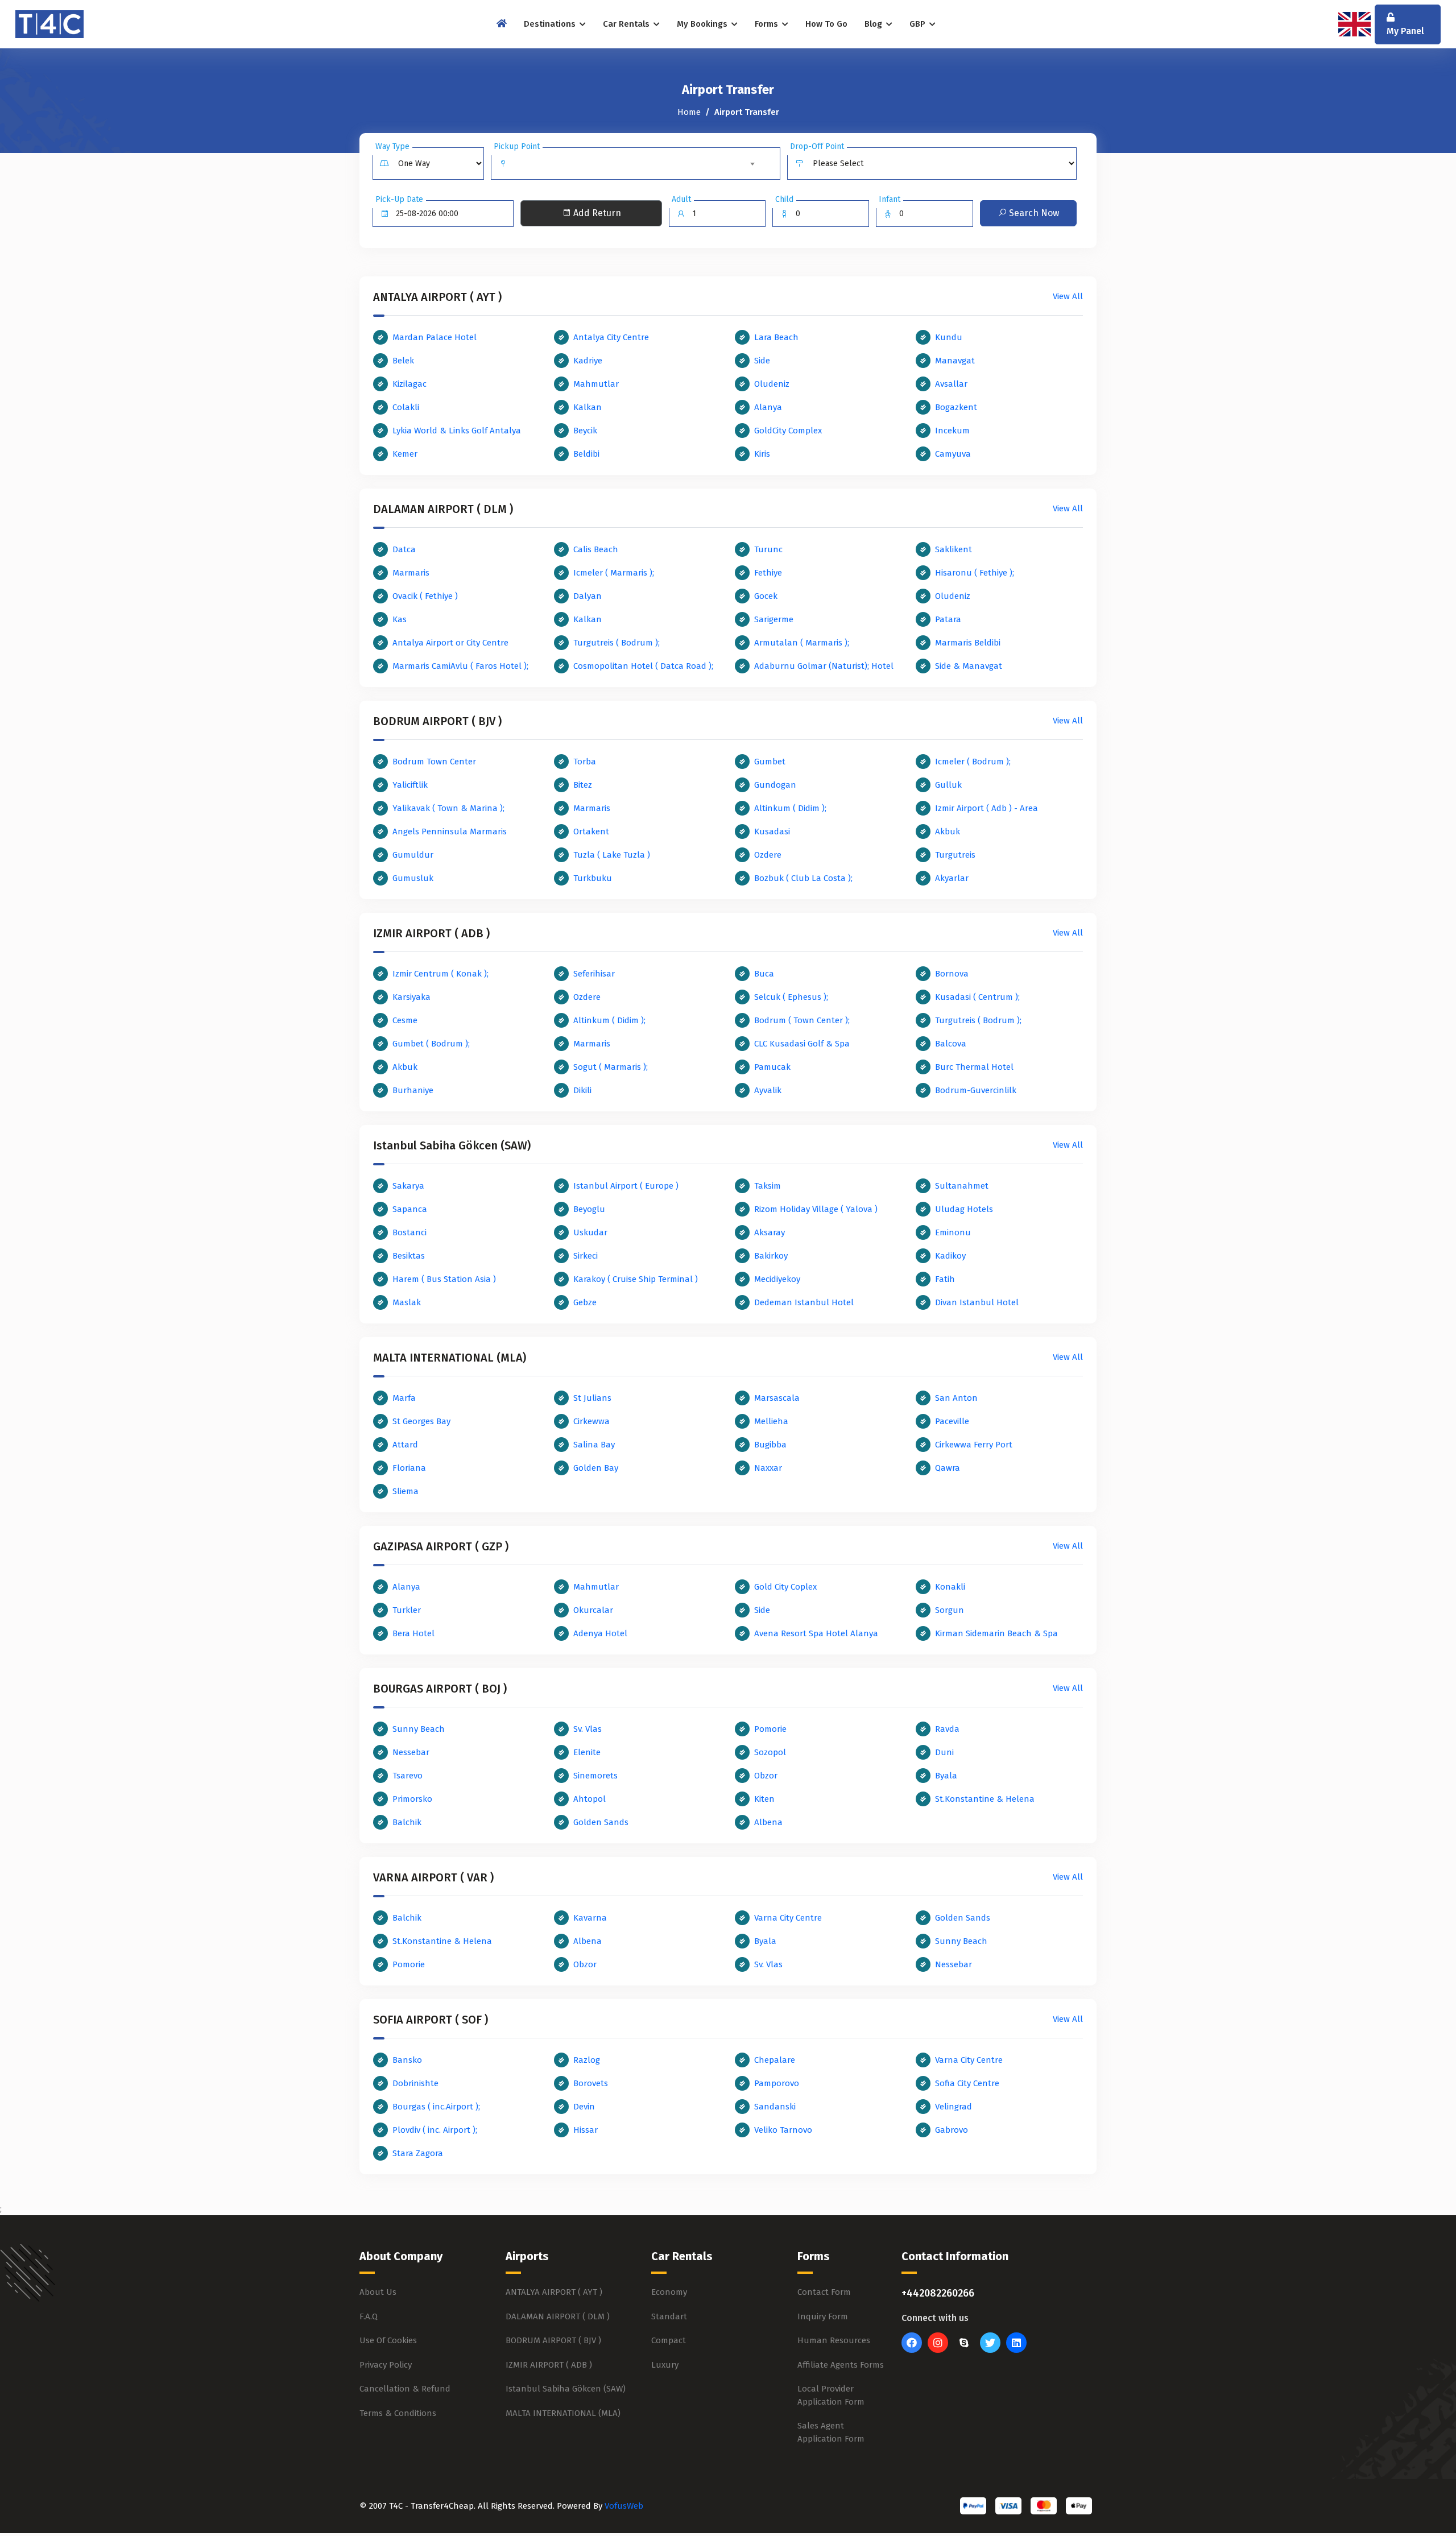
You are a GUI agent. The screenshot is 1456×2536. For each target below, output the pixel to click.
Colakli (406, 407)
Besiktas (409, 1256)
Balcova (951, 1044)
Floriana (409, 1468)
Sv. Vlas (588, 1729)
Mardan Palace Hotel (435, 337)
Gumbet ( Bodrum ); (431, 1044)
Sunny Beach (419, 1729)
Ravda (947, 1729)
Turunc (768, 549)
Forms (768, 24)
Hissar (586, 2130)
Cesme (405, 1020)
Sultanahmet (962, 1186)
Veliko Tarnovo (783, 2130)
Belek (403, 361)
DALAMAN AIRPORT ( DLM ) (558, 2316)
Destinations (551, 24)
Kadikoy (950, 1256)
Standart (669, 2316)
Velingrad (954, 2107)
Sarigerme (774, 619)
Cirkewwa (591, 1421)
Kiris (762, 454)
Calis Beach (596, 549)
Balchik (407, 1822)
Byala (946, 1776)
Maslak (407, 1302)
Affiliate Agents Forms (841, 2365)
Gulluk (948, 785)
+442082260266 (938, 2293)
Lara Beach (776, 337)
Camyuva (953, 454)
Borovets (591, 2083)
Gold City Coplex (785, 1587)
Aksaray (770, 1232)
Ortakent (591, 831)
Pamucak (772, 1067)
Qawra (948, 1468)
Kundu (949, 337)
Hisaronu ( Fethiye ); (975, 573)
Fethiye (768, 573)
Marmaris (411, 573)
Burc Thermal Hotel (974, 1067)
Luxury (665, 2365)
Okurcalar (593, 1610)
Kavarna (590, 1918)
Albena (768, 1822)
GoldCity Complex (788, 431)
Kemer (405, 454)
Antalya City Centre (611, 337)
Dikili (582, 1090)
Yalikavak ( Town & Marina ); (448, 808)
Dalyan (588, 596)
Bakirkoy (771, 1256)
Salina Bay (594, 1445)
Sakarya (408, 1186)
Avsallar (951, 384)
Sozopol (770, 1752)
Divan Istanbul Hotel (977, 1302)
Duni (944, 1752)
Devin (584, 2107)
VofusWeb (624, 2506)
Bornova (952, 974)
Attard (405, 1445)
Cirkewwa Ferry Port (974, 1445)
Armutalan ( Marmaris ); (802, 643)
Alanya (768, 407)
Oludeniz (772, 384)
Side (762, 361)
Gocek (766, 596)
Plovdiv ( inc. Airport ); (435, 2130)
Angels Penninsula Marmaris (450, 831)
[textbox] (636, 159)
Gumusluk (413, 878)
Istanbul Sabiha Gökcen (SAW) (566, 2389)
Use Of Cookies (388, 2340)
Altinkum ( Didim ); (790, 808)
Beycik (585, 431)
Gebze (585, 1302)
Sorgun (950, 1610)
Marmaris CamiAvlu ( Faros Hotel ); (460, 666)
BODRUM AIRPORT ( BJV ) (553, 2340)
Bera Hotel (413, 1633)
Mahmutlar (596, 384)
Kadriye (588, 361)
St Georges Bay (421, 1421)
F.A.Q (369, 2316)
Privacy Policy (386, 2365)
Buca (764, 974)
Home (689, 112)
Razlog (587, 2060)
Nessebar (411, 1752)
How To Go (826, 24)
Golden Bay (596, 1468)
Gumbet (770, 762)
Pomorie (770, 1729)
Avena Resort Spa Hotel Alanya (816, 1633)
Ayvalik (768, 1090)
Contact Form (824, 2292)
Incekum (952, 431)
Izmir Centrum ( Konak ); (440, 974)
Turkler (407, 1610)
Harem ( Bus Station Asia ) (444, 1279)
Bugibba (770, 1445)
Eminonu (953, 1232)
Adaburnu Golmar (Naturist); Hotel (824, 666)
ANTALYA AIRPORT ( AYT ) (554, 2292)
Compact (669, 2340)
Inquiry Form (823, 2316)
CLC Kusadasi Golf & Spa (802, 1044)
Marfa (404, 1398)
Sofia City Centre (967, 2083)
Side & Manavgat (969, 666)
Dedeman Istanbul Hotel (804, 1302)
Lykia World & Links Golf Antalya (457, 431)
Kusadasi (772, 831)
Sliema (406, 1491)
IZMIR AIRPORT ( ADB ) (549, 2365)
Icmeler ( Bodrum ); (973, 762)
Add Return (596, 213)
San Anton (956, 1398)
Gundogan (775, 785)
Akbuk (948, 831)
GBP (919, 24)
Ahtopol (590, 1799)
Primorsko (412, 1799)
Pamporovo (777, 2083)
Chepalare (775, 2060)
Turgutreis (955, 855)
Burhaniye (413, 1090)
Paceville (952, 1421)
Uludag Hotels (964, 1209)
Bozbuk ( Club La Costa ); (803, 878)
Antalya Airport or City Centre (450, 643)
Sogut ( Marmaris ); (611, 1067)
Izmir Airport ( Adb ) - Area (986, 808)
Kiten (764, 1799)
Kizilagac (409, 384)
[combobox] (636, 164)
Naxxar (768, 1468)
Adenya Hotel (600, 1633)
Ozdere (768, 855)
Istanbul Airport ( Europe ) (626, 1186)
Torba (585, 762)
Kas (400, 619)
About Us (378, 2292)
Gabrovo (952, 2130)
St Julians (592, 1398)
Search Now (1033, 213)
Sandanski (775, 2107)
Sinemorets (595, 1776)
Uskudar (590, 1232)
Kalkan (588, 407)
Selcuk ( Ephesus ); (791, 997)
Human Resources (834, 2340)
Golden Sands (601, 1822)
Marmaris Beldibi (968, 643)
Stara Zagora (418, 2153)
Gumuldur (413, 855)
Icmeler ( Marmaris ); (614, 573)
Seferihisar (594, 974)
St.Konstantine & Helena (985, 1799)
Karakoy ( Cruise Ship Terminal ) (636, 1279)
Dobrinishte (415, 2083)
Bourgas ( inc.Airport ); (436, 2107)
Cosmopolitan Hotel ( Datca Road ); (643, 666)
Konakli (950, 1587)
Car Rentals (627, 24)
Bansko (407, 2060)
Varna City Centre (788, 1918)
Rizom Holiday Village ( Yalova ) (816, 1209)
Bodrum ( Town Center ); (802, 1020)
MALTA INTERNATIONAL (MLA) (563, 2413)
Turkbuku (593, 878)
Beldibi (586, 454)
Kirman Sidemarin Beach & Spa (996, 1633)
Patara (948, 619)
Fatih (945, 1279)
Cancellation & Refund (405, 2389)
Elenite (587, 1752)
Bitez (583, 785)
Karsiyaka (411, 997)
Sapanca (410, 1209)
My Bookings (703, 24)
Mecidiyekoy (777, 1279)
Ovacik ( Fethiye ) (425, 596)
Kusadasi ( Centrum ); (977, 997)
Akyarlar (952, 878)
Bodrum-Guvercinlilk (976, 1090)
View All (1068, 296)
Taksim (768, 1186)
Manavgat (955, 361)
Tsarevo (408, 1776)
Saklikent (954, 549)
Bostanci (409, 1232)
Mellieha (771, 1421)
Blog (874, 24)
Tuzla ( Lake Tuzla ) (612, 855)
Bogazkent (956, 407)
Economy (669, 2292)
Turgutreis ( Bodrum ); (617, 643)
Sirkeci (586, 1256)
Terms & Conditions (398, 2413)
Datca (404, 549)
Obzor (766, 1776)
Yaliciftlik (410, 785)
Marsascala (777, 1398)
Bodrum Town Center (434, 762)
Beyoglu (589, 1209)
